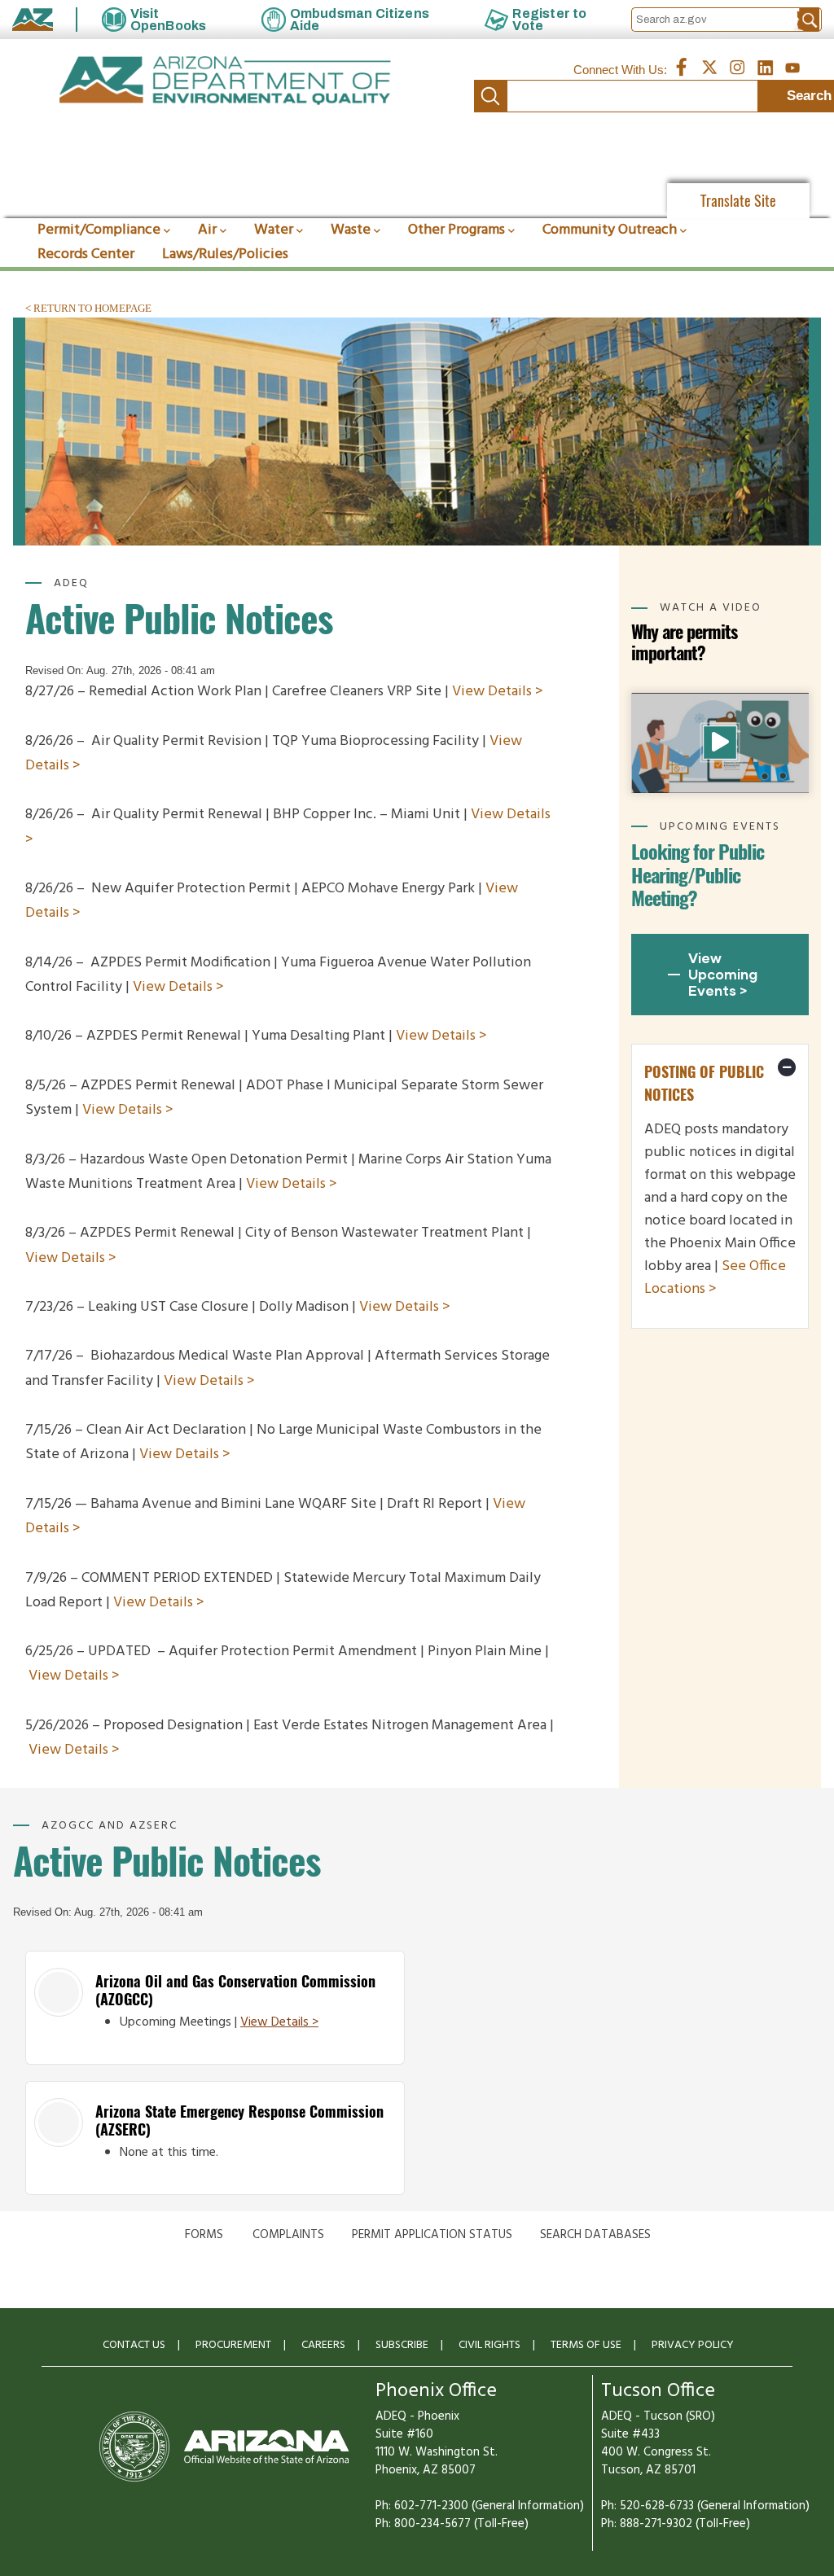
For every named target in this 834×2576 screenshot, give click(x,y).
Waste (351, 230)
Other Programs (457, 230)
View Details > (498, 692)
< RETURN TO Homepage (88, 308)
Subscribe (402, 2345)
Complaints (288, 2235)
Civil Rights (489, 2345)
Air (207, 230)
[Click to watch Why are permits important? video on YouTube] (720, 743)
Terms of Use (586, 2345)
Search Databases (595, 2235)
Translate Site (738, 201)
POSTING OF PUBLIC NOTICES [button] (704, 1083)
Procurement (233, 2345)
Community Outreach (610, 230)
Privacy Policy (693, 2345)
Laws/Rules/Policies (225, 254)
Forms (204, 2235)
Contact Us (134, 2345)
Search (490, 96)
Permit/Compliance (99, 230)
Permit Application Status (432, 2235)
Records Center (86, 254)
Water (274, 230)
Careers (323, 2345)
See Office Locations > (715, 1278)
